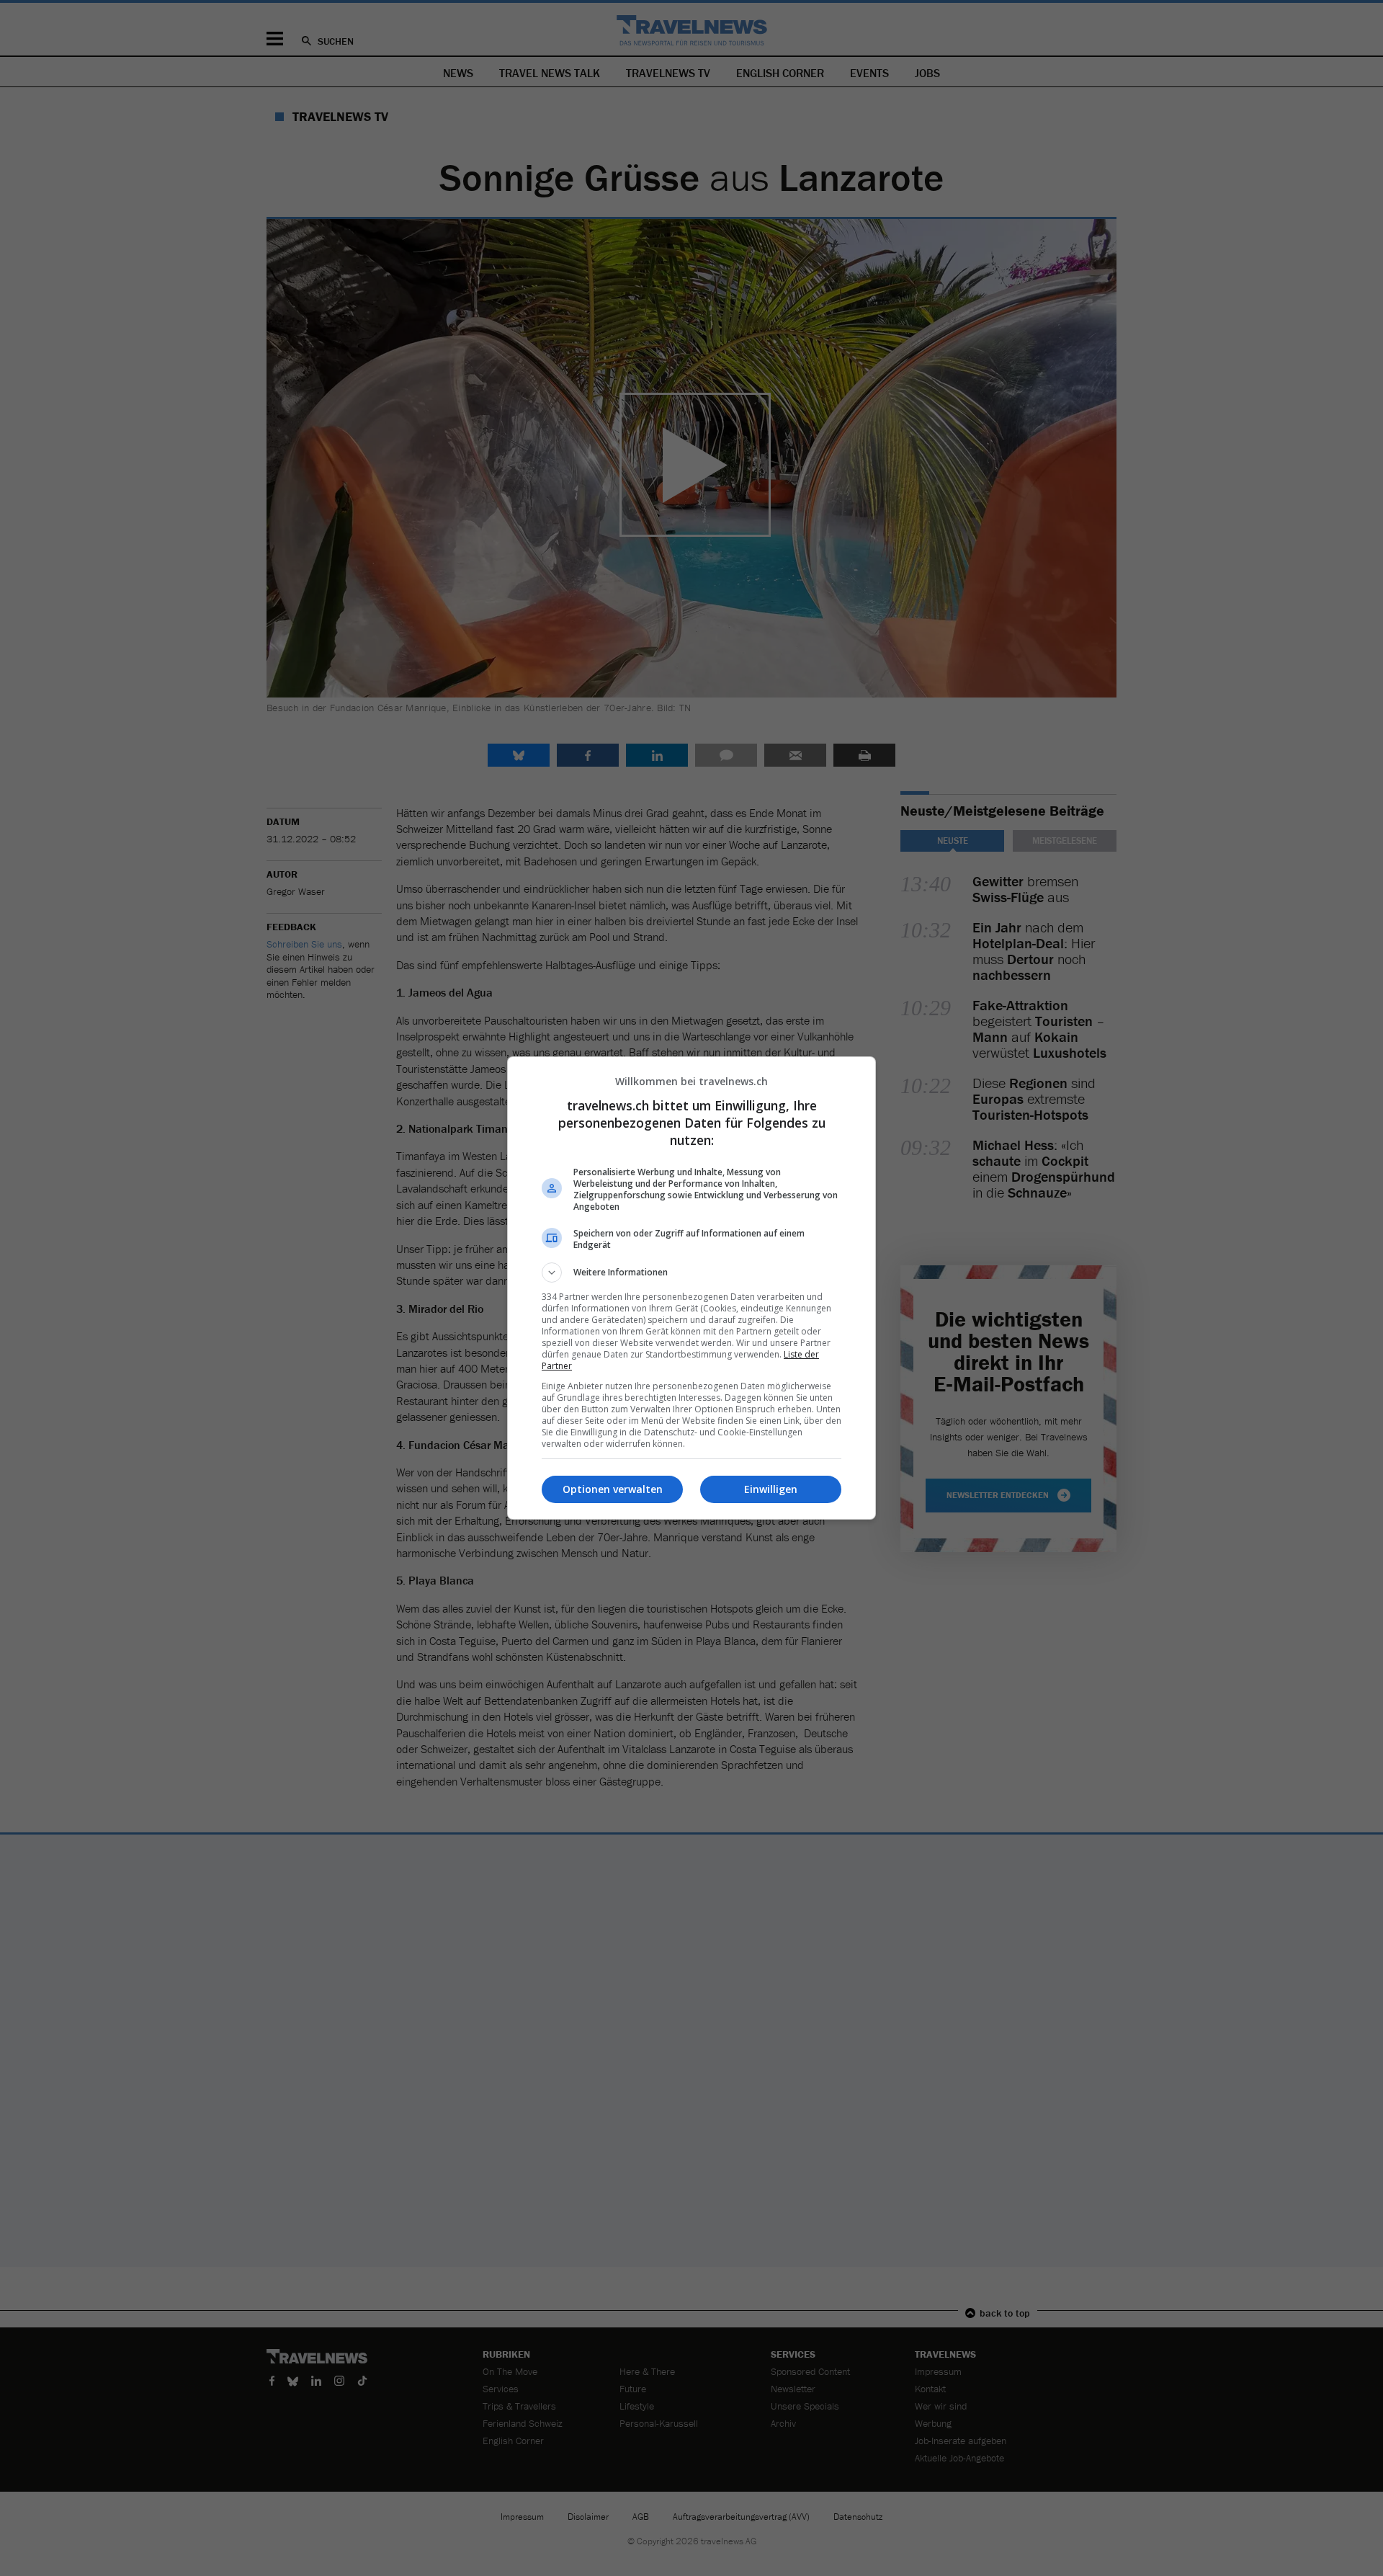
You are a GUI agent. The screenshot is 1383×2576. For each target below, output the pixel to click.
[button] (691, 1273)
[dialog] (691, 1288)
